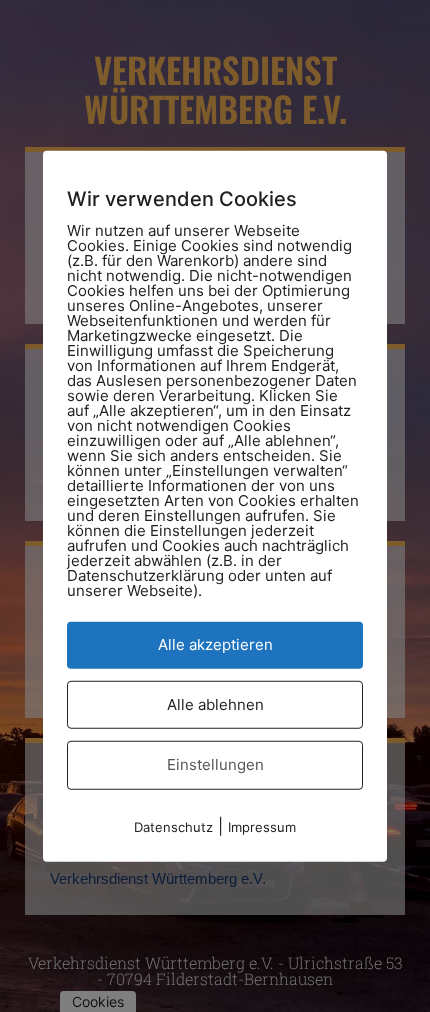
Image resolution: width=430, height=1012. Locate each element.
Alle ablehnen (215, 703)
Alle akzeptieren (215, 644)
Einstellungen (215, 764)
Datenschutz (173, 826)
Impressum (262, 826)
